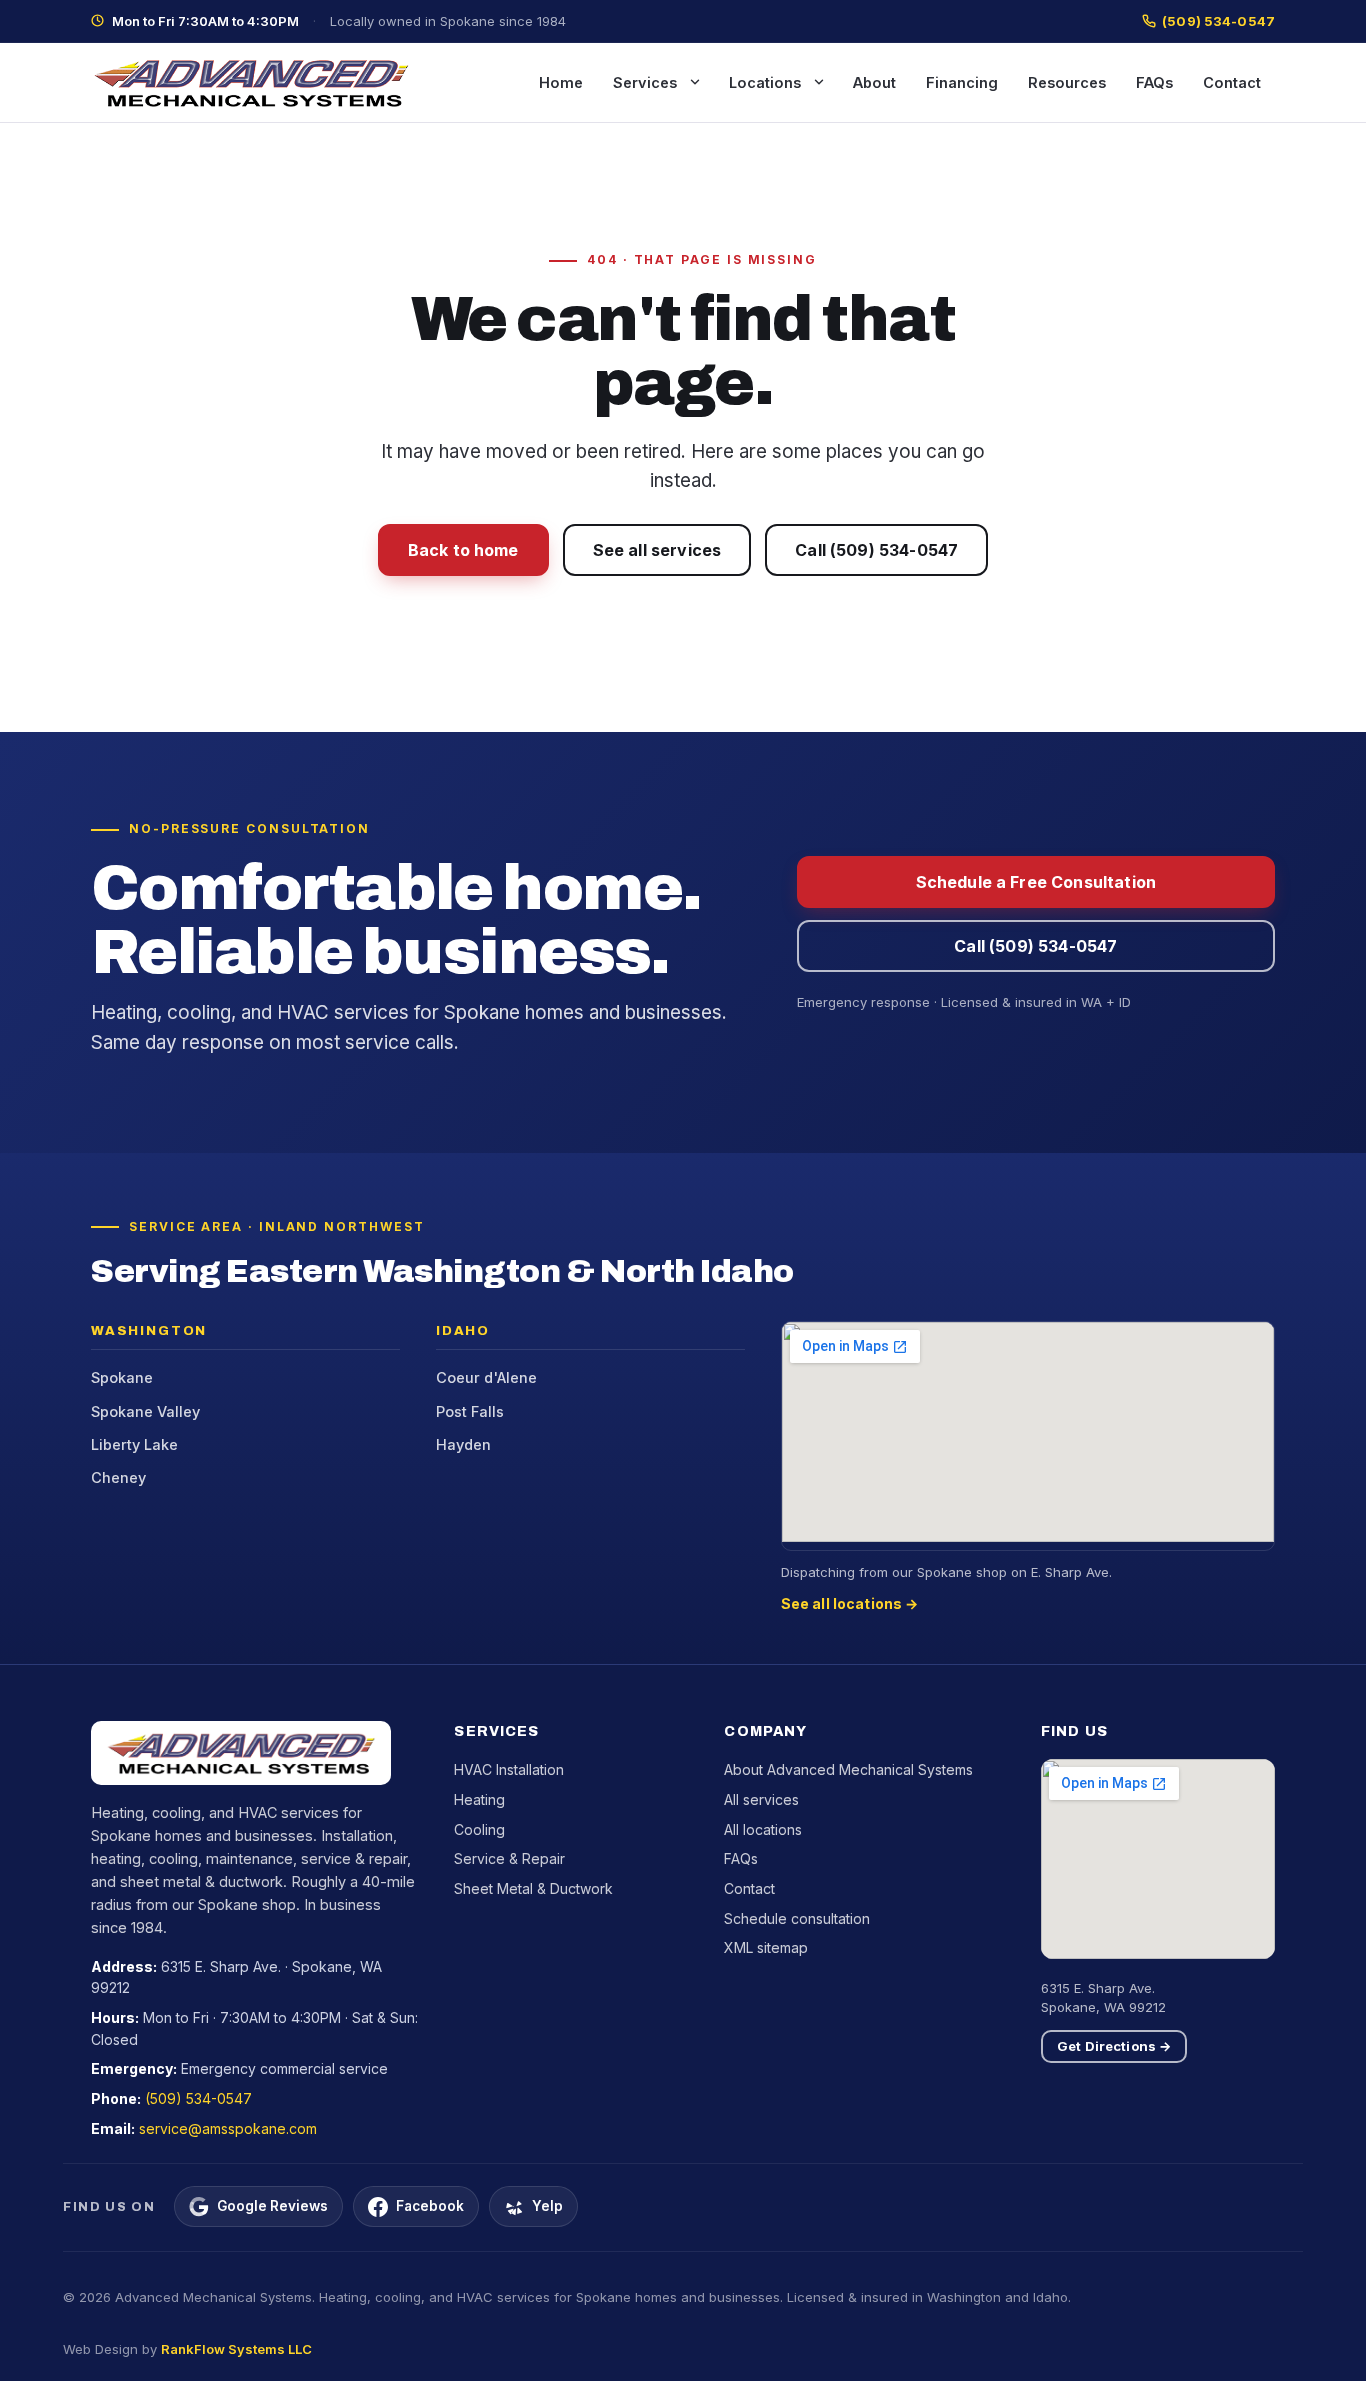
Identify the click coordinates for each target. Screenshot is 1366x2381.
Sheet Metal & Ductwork (533, 1888)
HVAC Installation (509, 1769)
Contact (1232, 82)
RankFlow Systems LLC (236, 2349)
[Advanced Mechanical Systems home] (251, 82)
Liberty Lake (134, 1444)
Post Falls (470, 1411)
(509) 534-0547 (1218, 21)
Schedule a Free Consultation (1036, 882)
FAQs (1154, 82)
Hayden (463, 1444)
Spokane (122, 1377)
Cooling (479, 1829)
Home (561, 82)
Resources (1067, 82)
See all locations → (850, 1603)
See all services (657, 550)
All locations (763, 1829)
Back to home (463, 550)
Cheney (118, 1477)
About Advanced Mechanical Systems (848, 1769)
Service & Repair (509, 1858)
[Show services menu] (695, 82)
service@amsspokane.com (228, 2128)
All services (761, 1799)
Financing (962, 82)
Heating (479, 1799)
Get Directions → (1114, 2046)
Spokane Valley (145, 1411)
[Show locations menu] (819, 82)
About (874, 82)
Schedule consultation (797, 1918)
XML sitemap (766, 1947)
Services (645, 82)
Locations (765, 82)
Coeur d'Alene (486, 1377)
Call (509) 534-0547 (876, 550)
